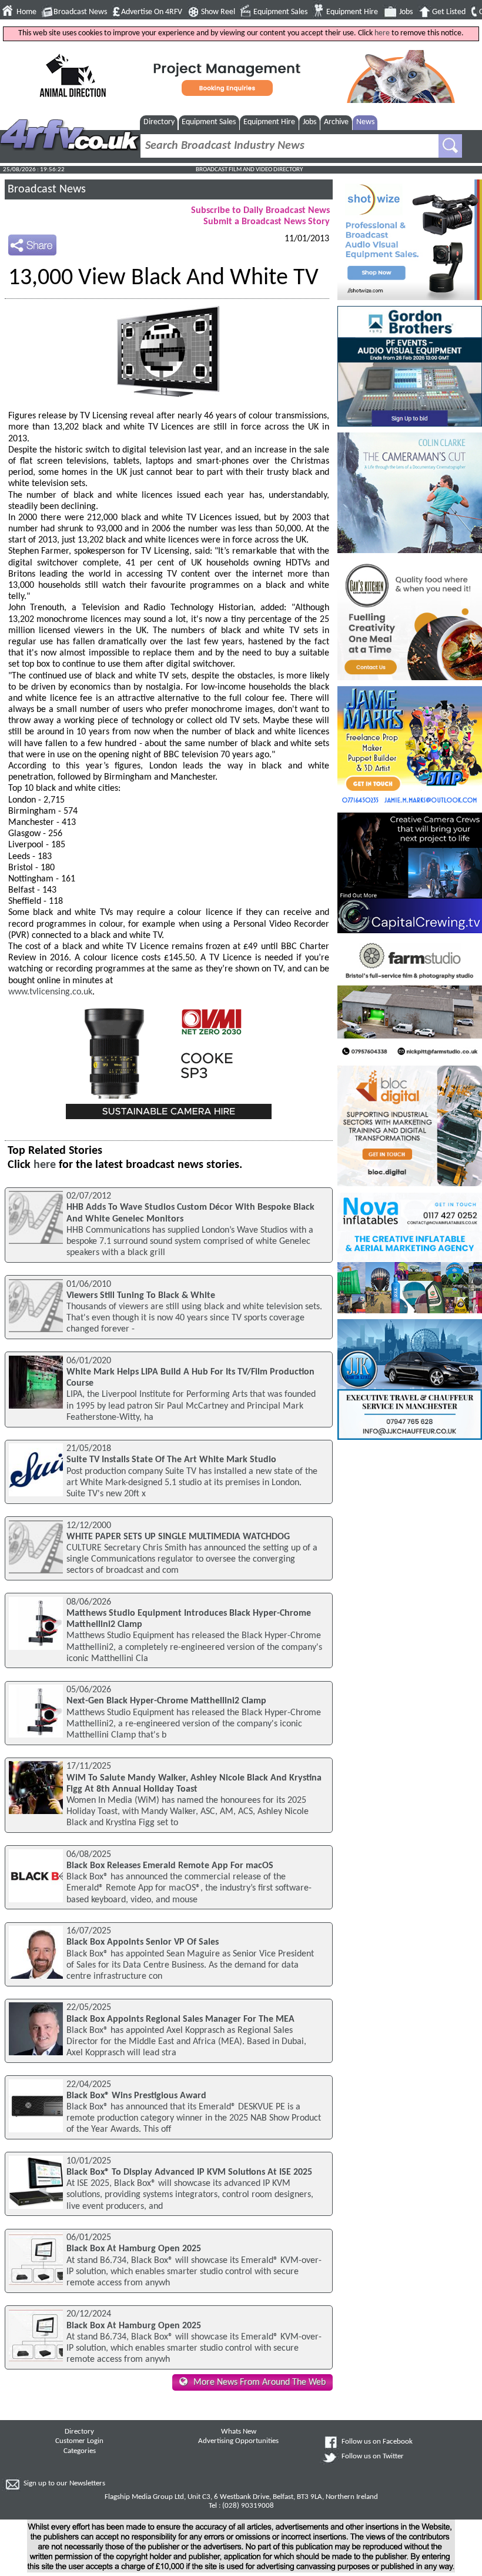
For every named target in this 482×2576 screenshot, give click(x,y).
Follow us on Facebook (377, 2442)
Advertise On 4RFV (152, 12)
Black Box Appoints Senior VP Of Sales (143, 1942)
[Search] (450, 146)
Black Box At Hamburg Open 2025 (134, 2249)
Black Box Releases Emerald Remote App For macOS (170, 1866)
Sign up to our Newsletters (64, 2484)
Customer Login (79, 2441)
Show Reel (218, 12)
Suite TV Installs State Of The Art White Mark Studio (171, 1460)
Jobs (406, 12)
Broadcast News (80, 12)
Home (26, 12)
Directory (159, 122)
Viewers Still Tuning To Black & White (141, 1296)
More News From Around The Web (260, 2382)
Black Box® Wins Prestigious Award (136, 2096)
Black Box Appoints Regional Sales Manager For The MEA (180, 2019)
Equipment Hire (352, 12)
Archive (336, 122)
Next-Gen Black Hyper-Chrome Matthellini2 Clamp (166, 1701)
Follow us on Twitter (373, 2457)
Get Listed (449, 12)
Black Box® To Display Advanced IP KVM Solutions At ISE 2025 (189, 2172)
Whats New (239, 2432)
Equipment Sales (280, 12)
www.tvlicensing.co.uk (50, 992)
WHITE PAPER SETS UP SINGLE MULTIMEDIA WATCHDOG (178, 1537)
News (365, 122)
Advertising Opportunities (238, 2441)
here (382, 33)
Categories (80, 2451)
